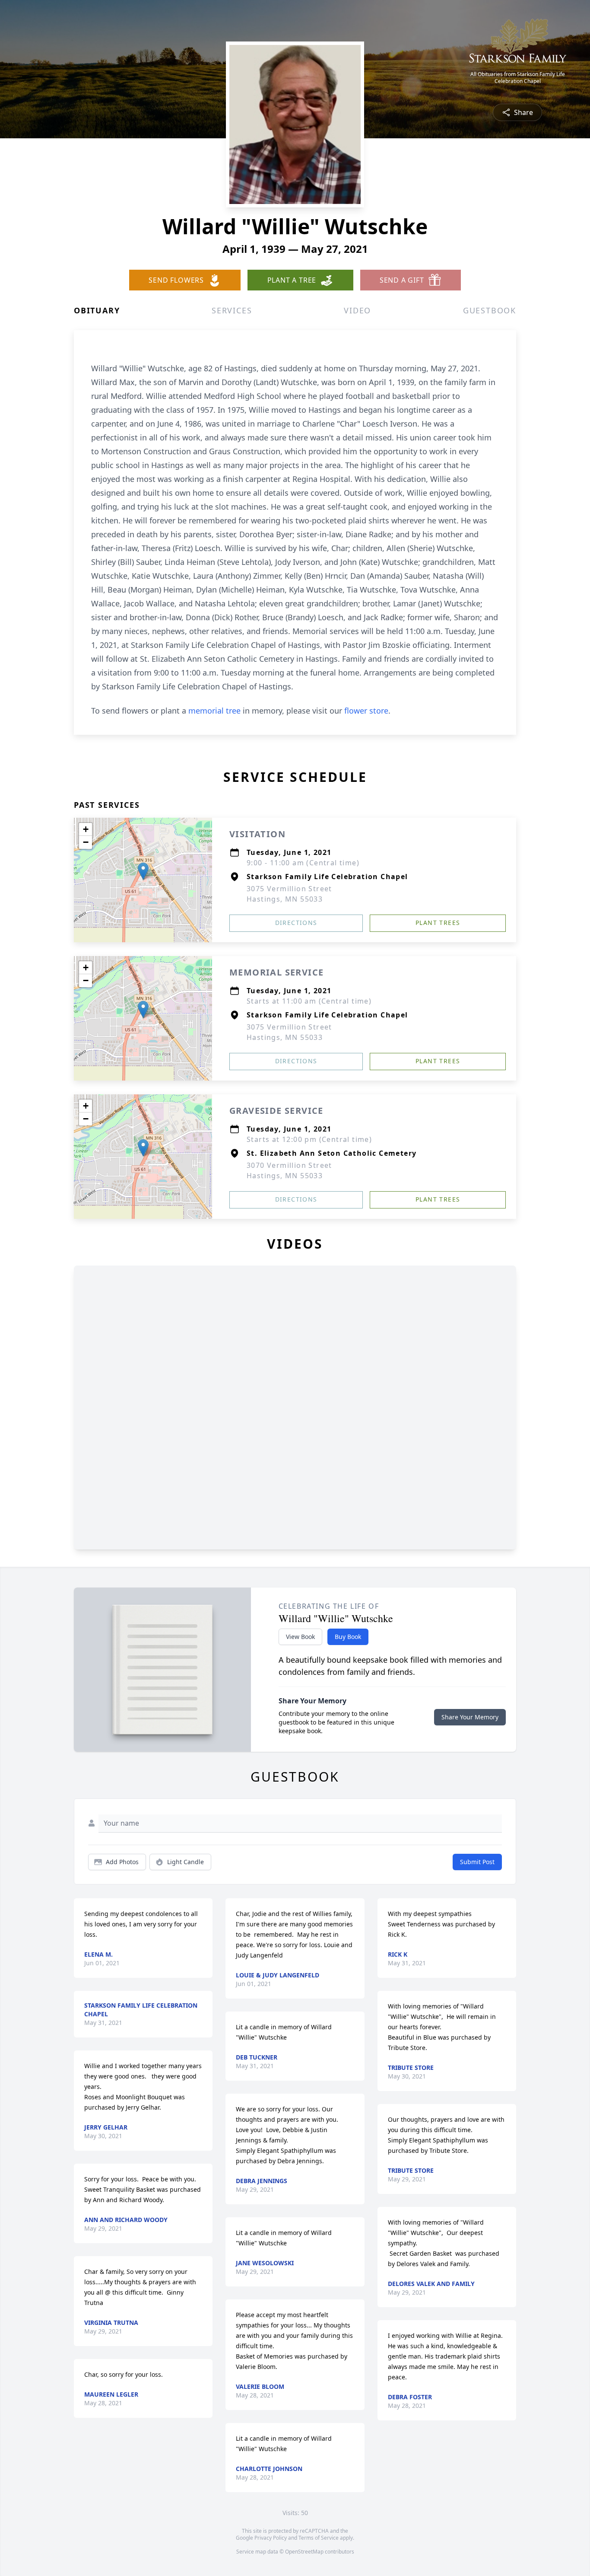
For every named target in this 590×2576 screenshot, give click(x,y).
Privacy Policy (271, 2538)
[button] (143, 871)
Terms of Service (319, 2538)
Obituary (97, 310)
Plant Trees (438, 923)
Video (357, 310)
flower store (366, 711)
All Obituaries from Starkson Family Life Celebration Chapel (518, 78)
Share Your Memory (470, 1717)
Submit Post (477, 1862)
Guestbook (490, 310)
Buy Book (348, 1637)
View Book (300, 1637)
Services (232, 310)
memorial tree (214, 711)
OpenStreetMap (304, 2552)
